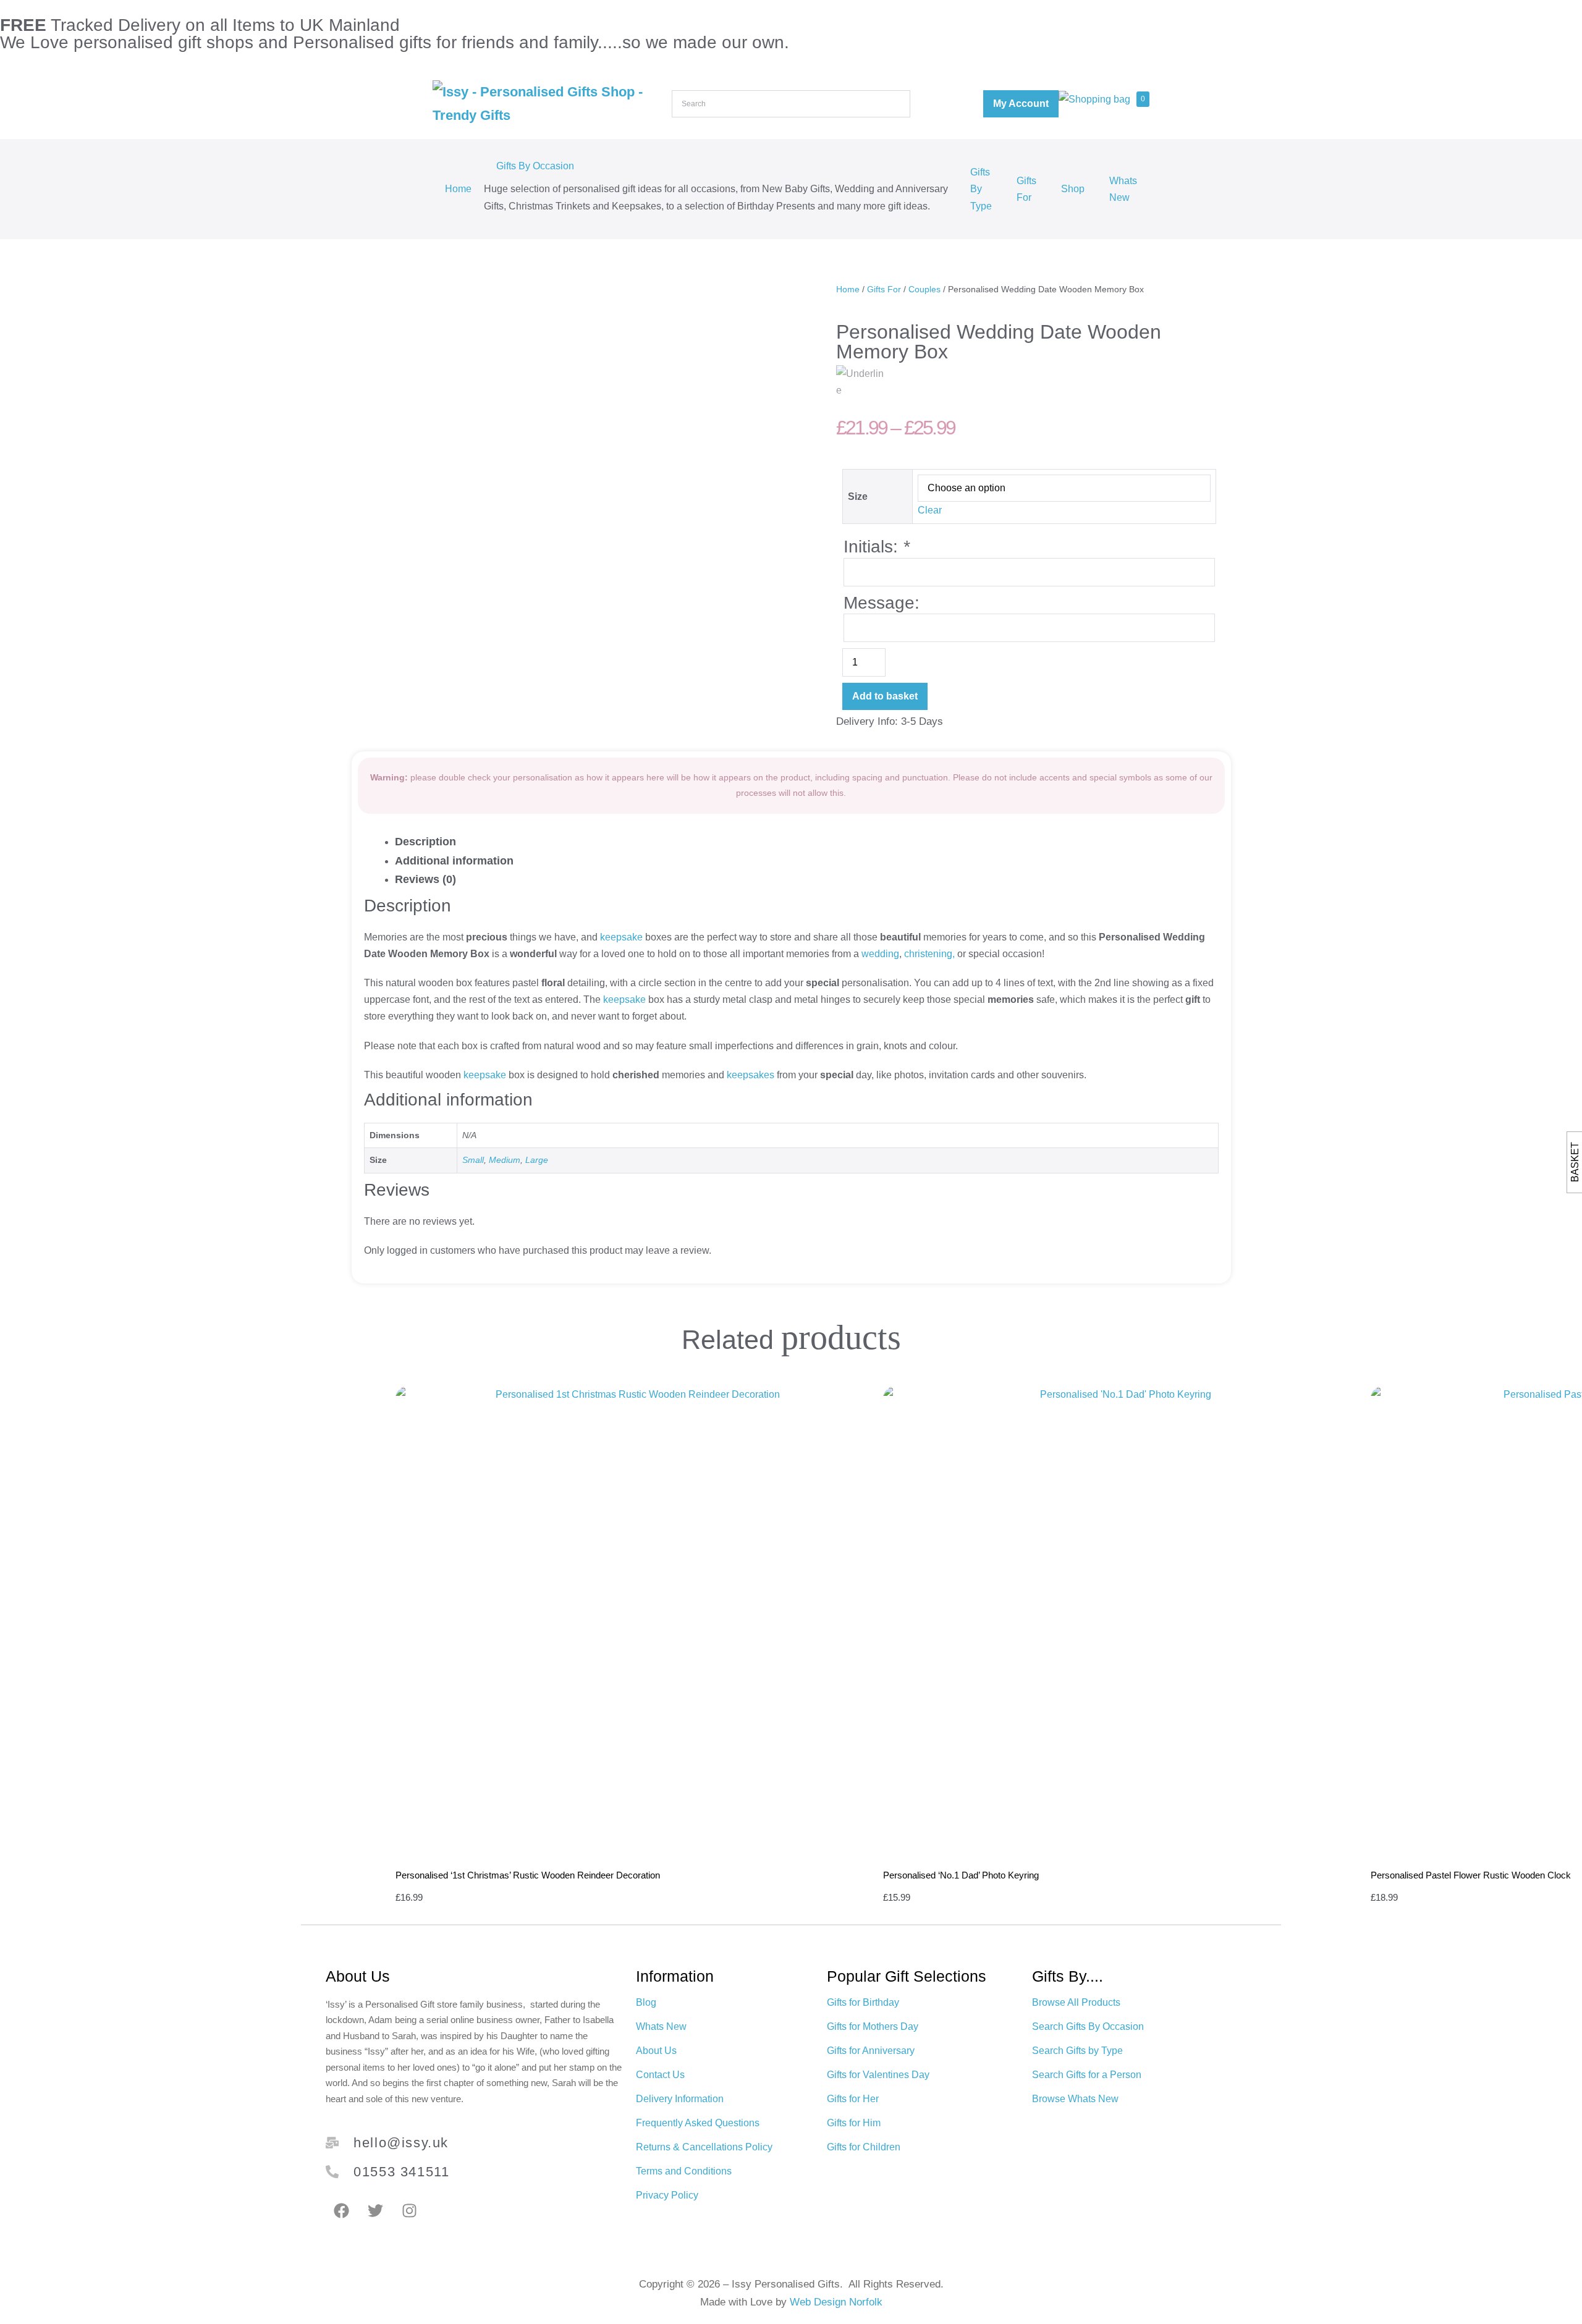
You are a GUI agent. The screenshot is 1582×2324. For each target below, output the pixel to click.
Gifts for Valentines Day (878, 2075)
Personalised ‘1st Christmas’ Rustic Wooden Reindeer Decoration (528, 1875)
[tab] (804, 842)
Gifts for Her (853, 2099)
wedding (880, 954)
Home (458, 189)
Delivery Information (680, 2099)
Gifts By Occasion (535, 166)
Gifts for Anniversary (871, 2051)
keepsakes (749, 1075)
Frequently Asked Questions (698, 2123)
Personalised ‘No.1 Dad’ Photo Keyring (961, 1875)
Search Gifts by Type (1077, 2051)
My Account (1021, 104)
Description (425, 842)
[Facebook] (341, 2211)
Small (473, 1160)
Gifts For (1026, 189)
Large (537, 1160)
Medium (505, 1160)
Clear (930, 510)
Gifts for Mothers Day (873, 2026)
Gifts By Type (981, 189)
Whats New (1123, 189)
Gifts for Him (854, 2123)
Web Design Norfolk (836, 2302)
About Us (656, 2051)
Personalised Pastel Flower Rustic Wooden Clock (1471, 1875)
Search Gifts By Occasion (1088, 2026)
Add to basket (885, 696)
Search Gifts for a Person (1087, 2075)
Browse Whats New (1075, 2099)
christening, (929, 954)
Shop (1073, 189)
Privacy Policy (667, 2195)
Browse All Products (1076, 2002)
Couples (924, 289)
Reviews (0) (425, 879)
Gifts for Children (864, 2147)
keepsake (621, 937)
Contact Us (660, 2075)
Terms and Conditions (684, 2171)
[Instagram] (409, 2211)
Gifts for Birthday (863, 2002)
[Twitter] (375, 2211)
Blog (646, 2002)
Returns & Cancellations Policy (704, 2147)
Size (858, 496)
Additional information (454, 861)
